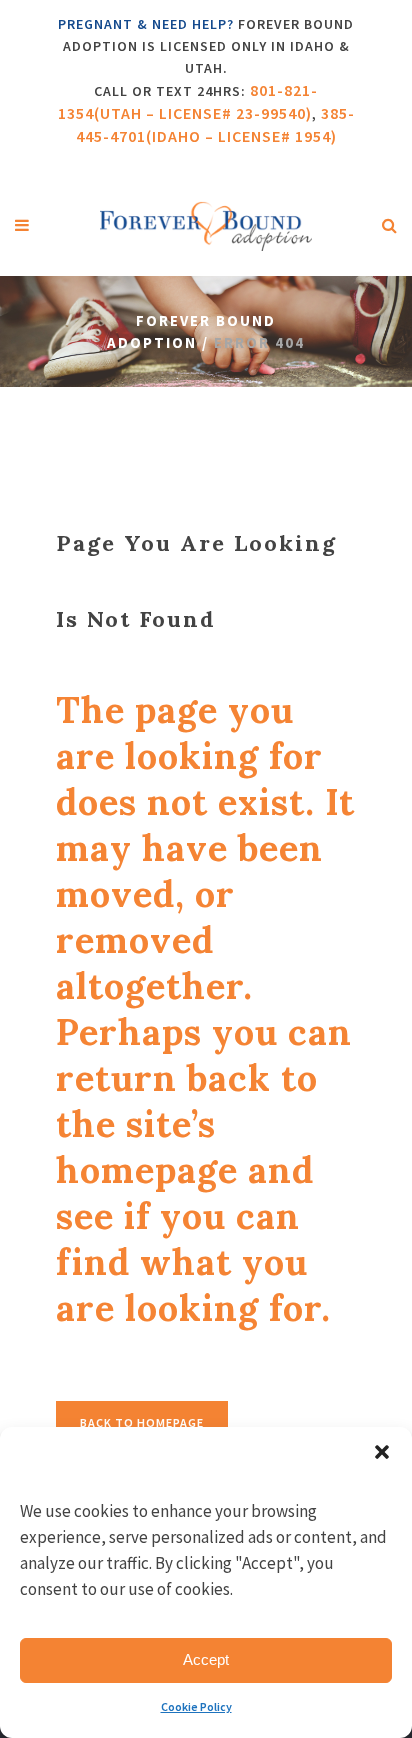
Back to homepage (142, 1422)
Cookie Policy (196, 1706)
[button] (382, 1452)
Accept (206, 1659)
